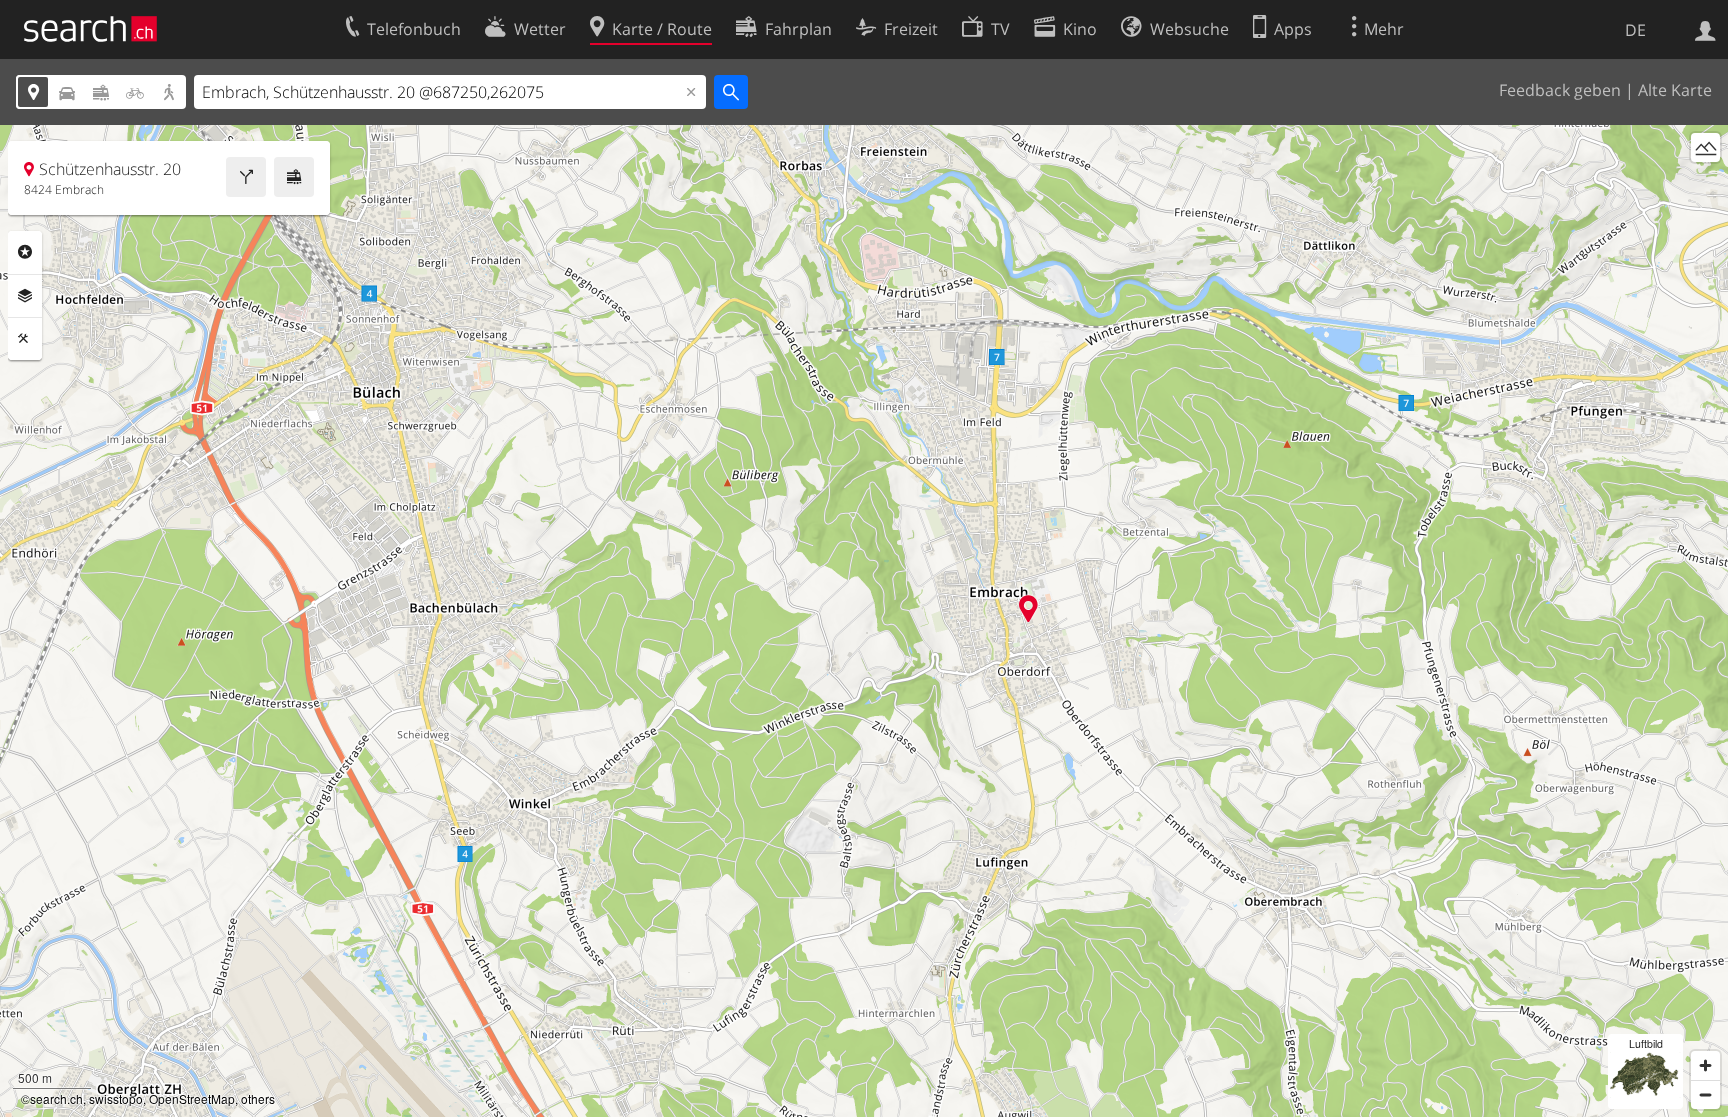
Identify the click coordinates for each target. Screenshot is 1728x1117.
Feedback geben (1560, 90)
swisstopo (116, 1098)
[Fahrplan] (294, 177)
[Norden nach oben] (1705, 184)
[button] (1028, 608)
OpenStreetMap (192, 1098)
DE (1635, 30)
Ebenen (25, 296)
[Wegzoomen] (1705, 1094)
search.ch (56, 1098)
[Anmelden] (1705, 29)
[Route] (246, 177)
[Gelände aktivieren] (1705, 147)
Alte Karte (1675, 90)
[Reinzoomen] (1705, 1065)
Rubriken (25, 252)
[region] (864, 621)
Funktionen (25, 339)
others (258, 1098)
